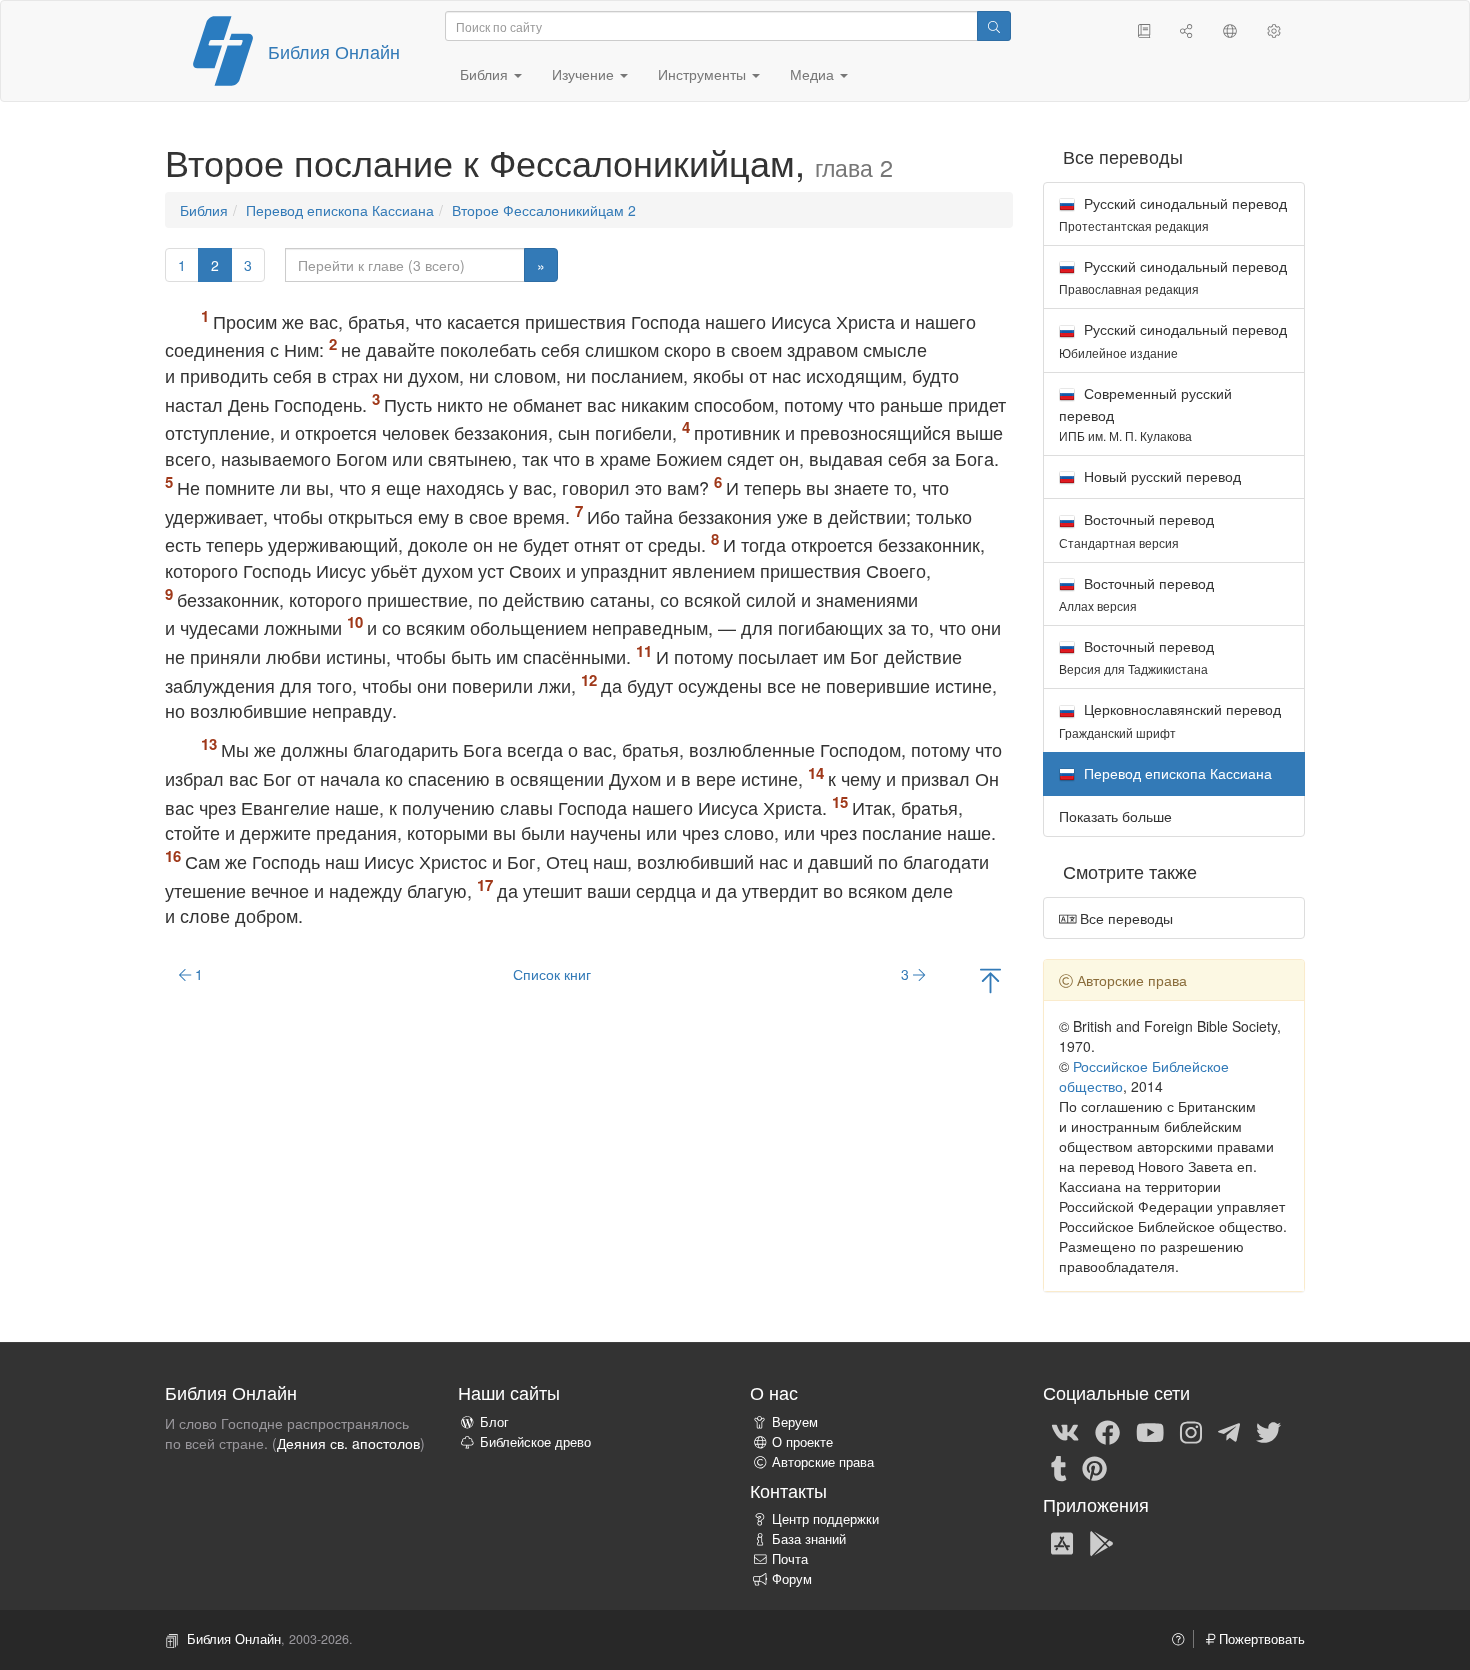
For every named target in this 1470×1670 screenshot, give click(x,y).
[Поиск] (994, 26)
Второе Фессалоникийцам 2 (544, 210)
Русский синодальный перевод (1173, 213)
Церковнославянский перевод (1170, 719)
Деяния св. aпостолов (348, 1443)
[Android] (1101, 1542)
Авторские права (823, 1462)
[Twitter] (1268, 1431)
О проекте (802, 1442)
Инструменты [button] (704, 74)
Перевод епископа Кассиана (340, 210)
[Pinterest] (1094, 1467)
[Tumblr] (1059, 1467)
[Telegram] (1229, 1431)
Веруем (795, 1422)
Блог (494, 1422)
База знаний (809, 1539)
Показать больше (1115, 816)
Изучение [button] (585, 74)
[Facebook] (1107, 1431)
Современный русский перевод (1145, 413)
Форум (792, 1579)
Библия (204, 210)
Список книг (552, 974)
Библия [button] (486, 74)
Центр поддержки (825, 1519)
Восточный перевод (1136, 529)
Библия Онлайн (334, 51)
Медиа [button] (814, 74)
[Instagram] (1191, 1431)
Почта (790, 1559)
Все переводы (1124, 918)
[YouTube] (1150, 1431)
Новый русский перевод (1160, 476)
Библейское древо (535, 1442)
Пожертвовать (1260, 1639)
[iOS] (1062, 1542)
